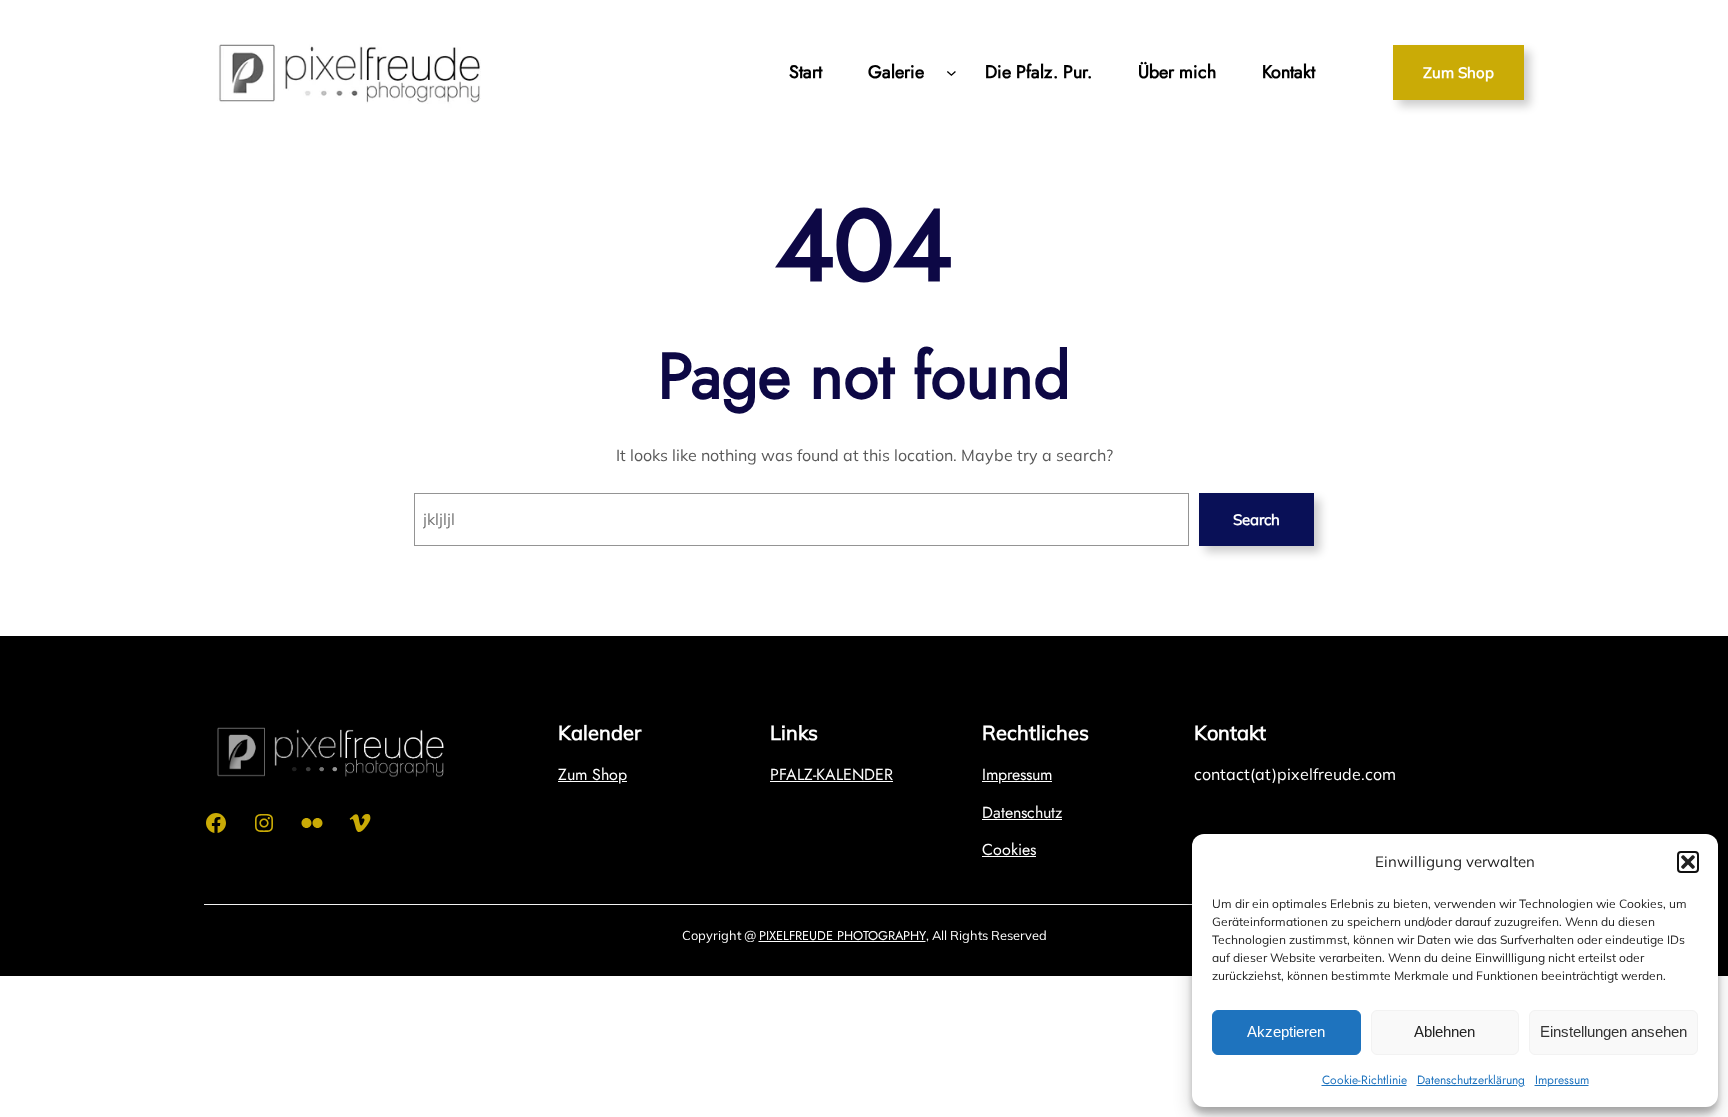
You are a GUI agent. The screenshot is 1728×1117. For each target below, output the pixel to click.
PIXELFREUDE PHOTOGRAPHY (842, 935)
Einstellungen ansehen (1613, 1031)
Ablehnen (1444, 1031)
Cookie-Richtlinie (1364, 1080)
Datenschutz (1022, 812)
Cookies (1009, 849)
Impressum (1562, 1080)
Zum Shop (1458, 72)
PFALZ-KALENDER (831, 774)
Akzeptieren (1286, 1031)
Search (1256, 519)
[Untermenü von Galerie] (951, 72)
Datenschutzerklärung (1471, 1080)
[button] (1688, 862)
